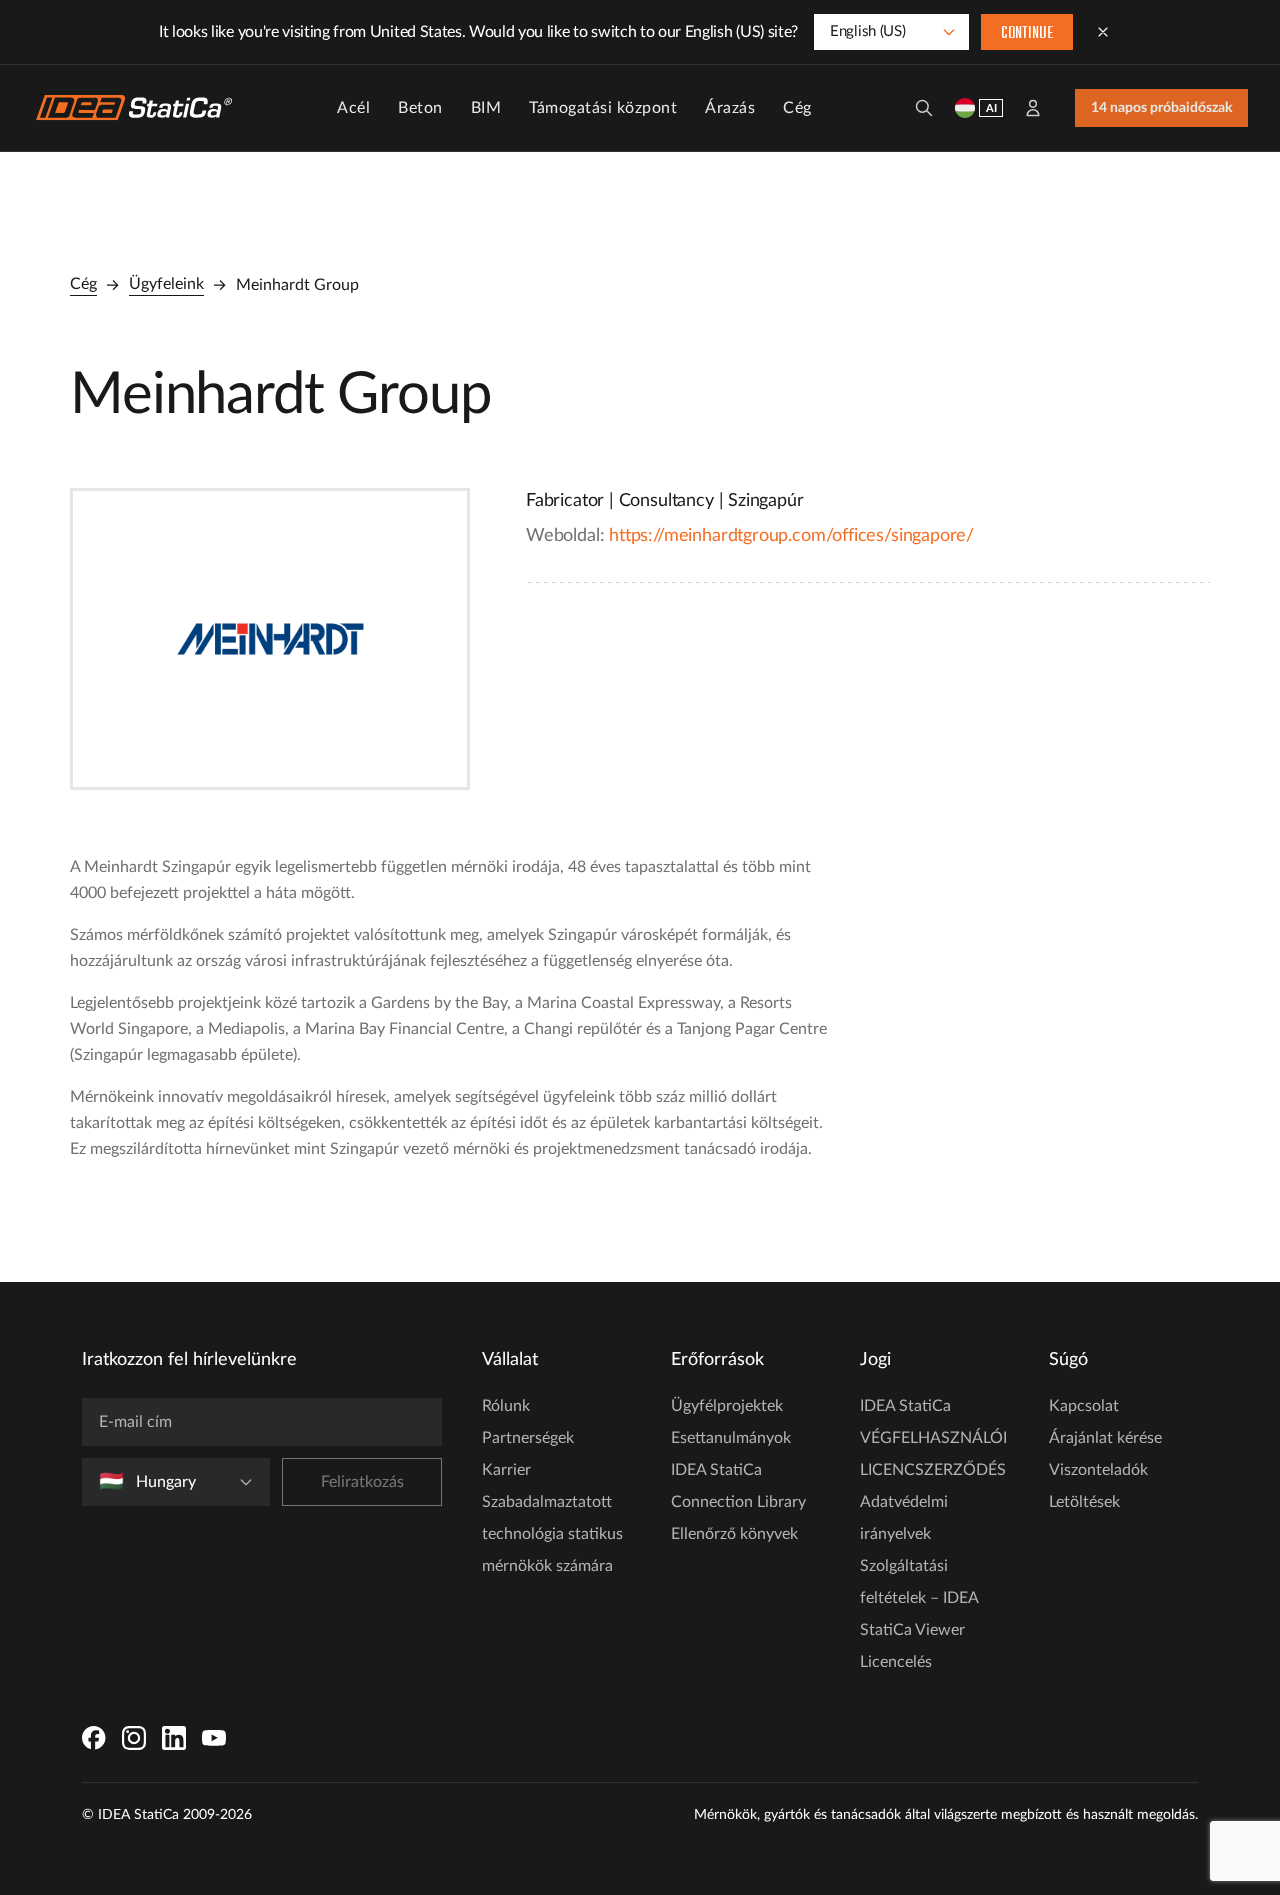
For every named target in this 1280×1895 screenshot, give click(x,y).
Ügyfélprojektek (727, 1406)
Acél (353, 108)
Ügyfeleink (166, 284)
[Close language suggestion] (1103, 32)
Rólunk (506, 1406)
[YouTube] (214, 1738)
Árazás (730, 108)
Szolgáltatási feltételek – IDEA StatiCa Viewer (919, 1598)
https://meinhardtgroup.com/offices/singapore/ (791, 536)
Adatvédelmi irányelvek (904, 1518)
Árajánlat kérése (1105, 1438)
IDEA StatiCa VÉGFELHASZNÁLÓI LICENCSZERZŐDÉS (933, 1438)
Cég (797, 108)
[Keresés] (924, 108)
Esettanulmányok (731, 1438)
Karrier (506, 1470)
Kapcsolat (1084, 1406)
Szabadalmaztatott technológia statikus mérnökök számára (552, 1534)
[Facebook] (94, 1738)
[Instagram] (134, 1738)
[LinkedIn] (174, 1738)
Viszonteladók (1098, 1470)
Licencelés (896, 1662)
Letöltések (1084, 1502)
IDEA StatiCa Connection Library (738, 1486)
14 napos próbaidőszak (1161, 108)
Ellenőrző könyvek (734, 1534)
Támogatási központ (603, 108)
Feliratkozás (362, 1482)
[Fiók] (1033, 108)
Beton (420, 108)
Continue (1027, 34)
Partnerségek (528, 1438)
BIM (486, 108)
